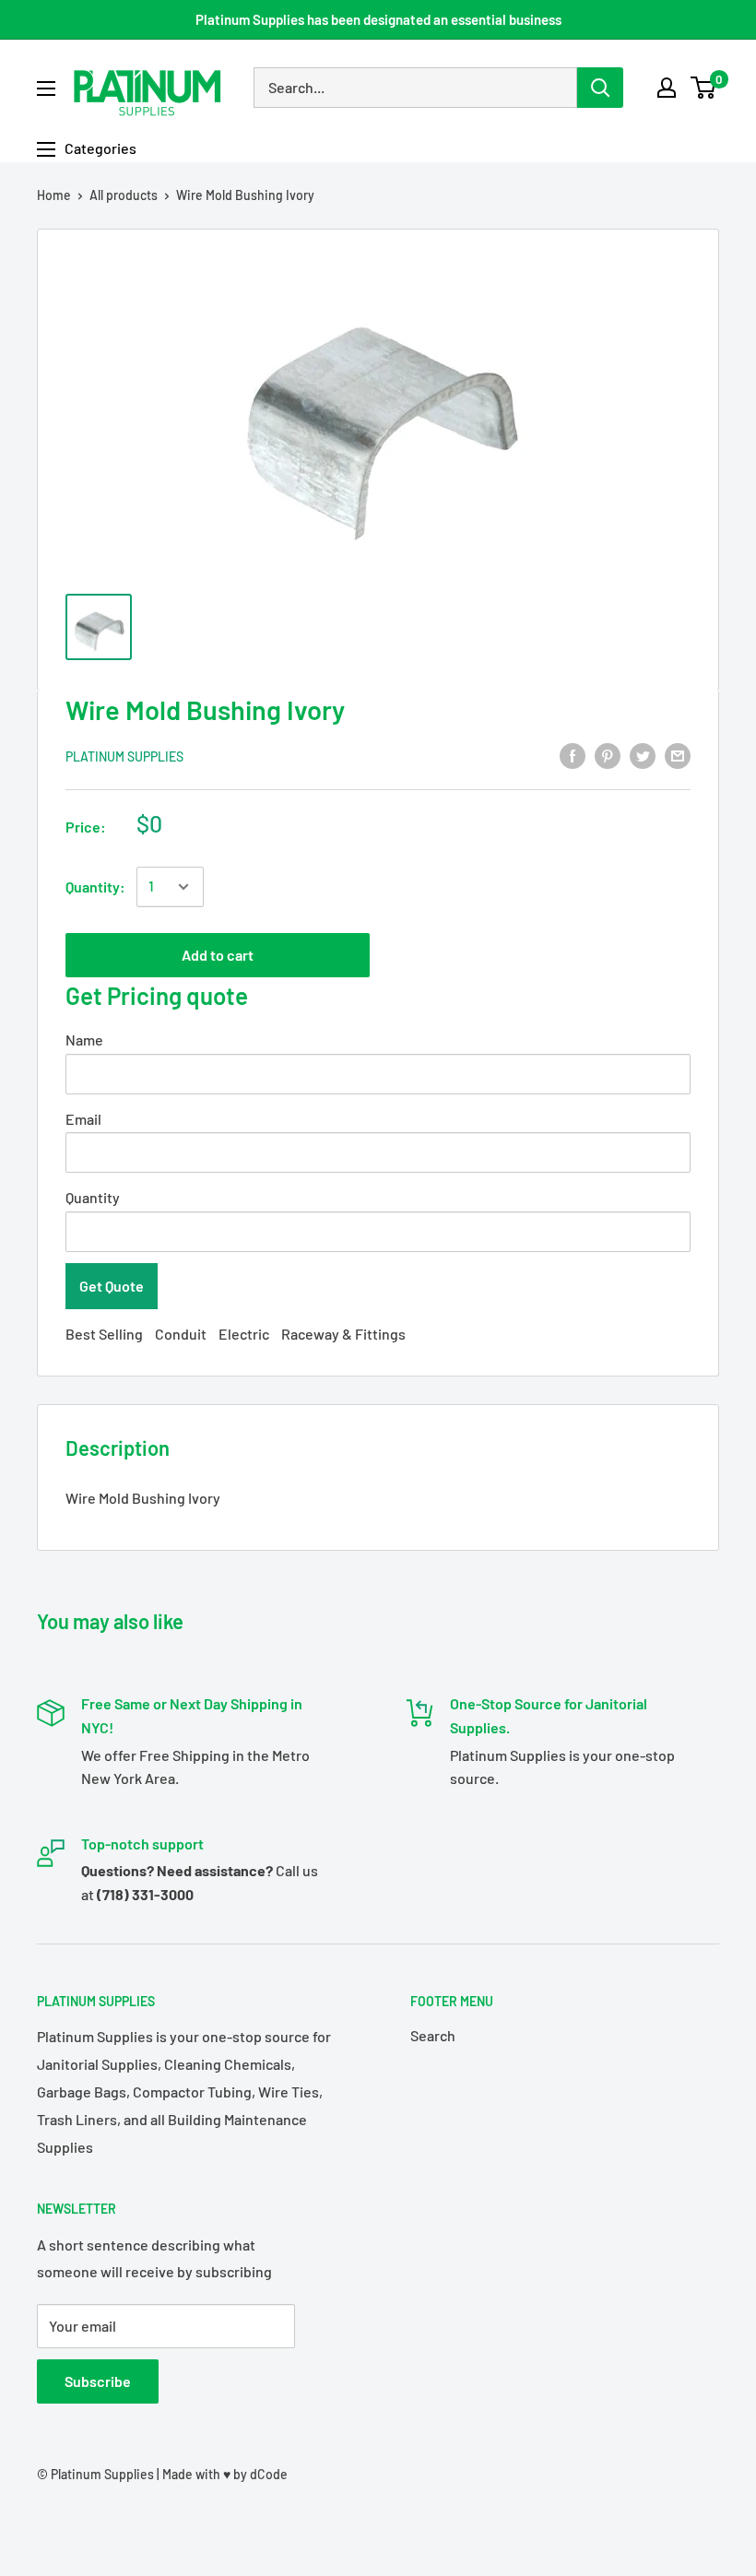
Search (433, 2035)
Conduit (181, 1334)
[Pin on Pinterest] (608, 755)
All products (124, 195)
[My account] (667, 88)
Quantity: (95, 886)
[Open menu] (46, 89)
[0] (704, 88)
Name (84, 1040)
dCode (269, 2474)
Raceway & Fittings (343, 1334)
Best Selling (104, 1334)
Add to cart (218, 955)
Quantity (93, 1197)
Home (54, 195)
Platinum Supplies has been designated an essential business (378, 19)
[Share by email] (678, 755)
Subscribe (98, 2381)
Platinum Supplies (124, 756)
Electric (244, 1334)
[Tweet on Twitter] (643, 755)
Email (83, 1119)
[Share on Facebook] (573, 755)
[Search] (600, 88)
